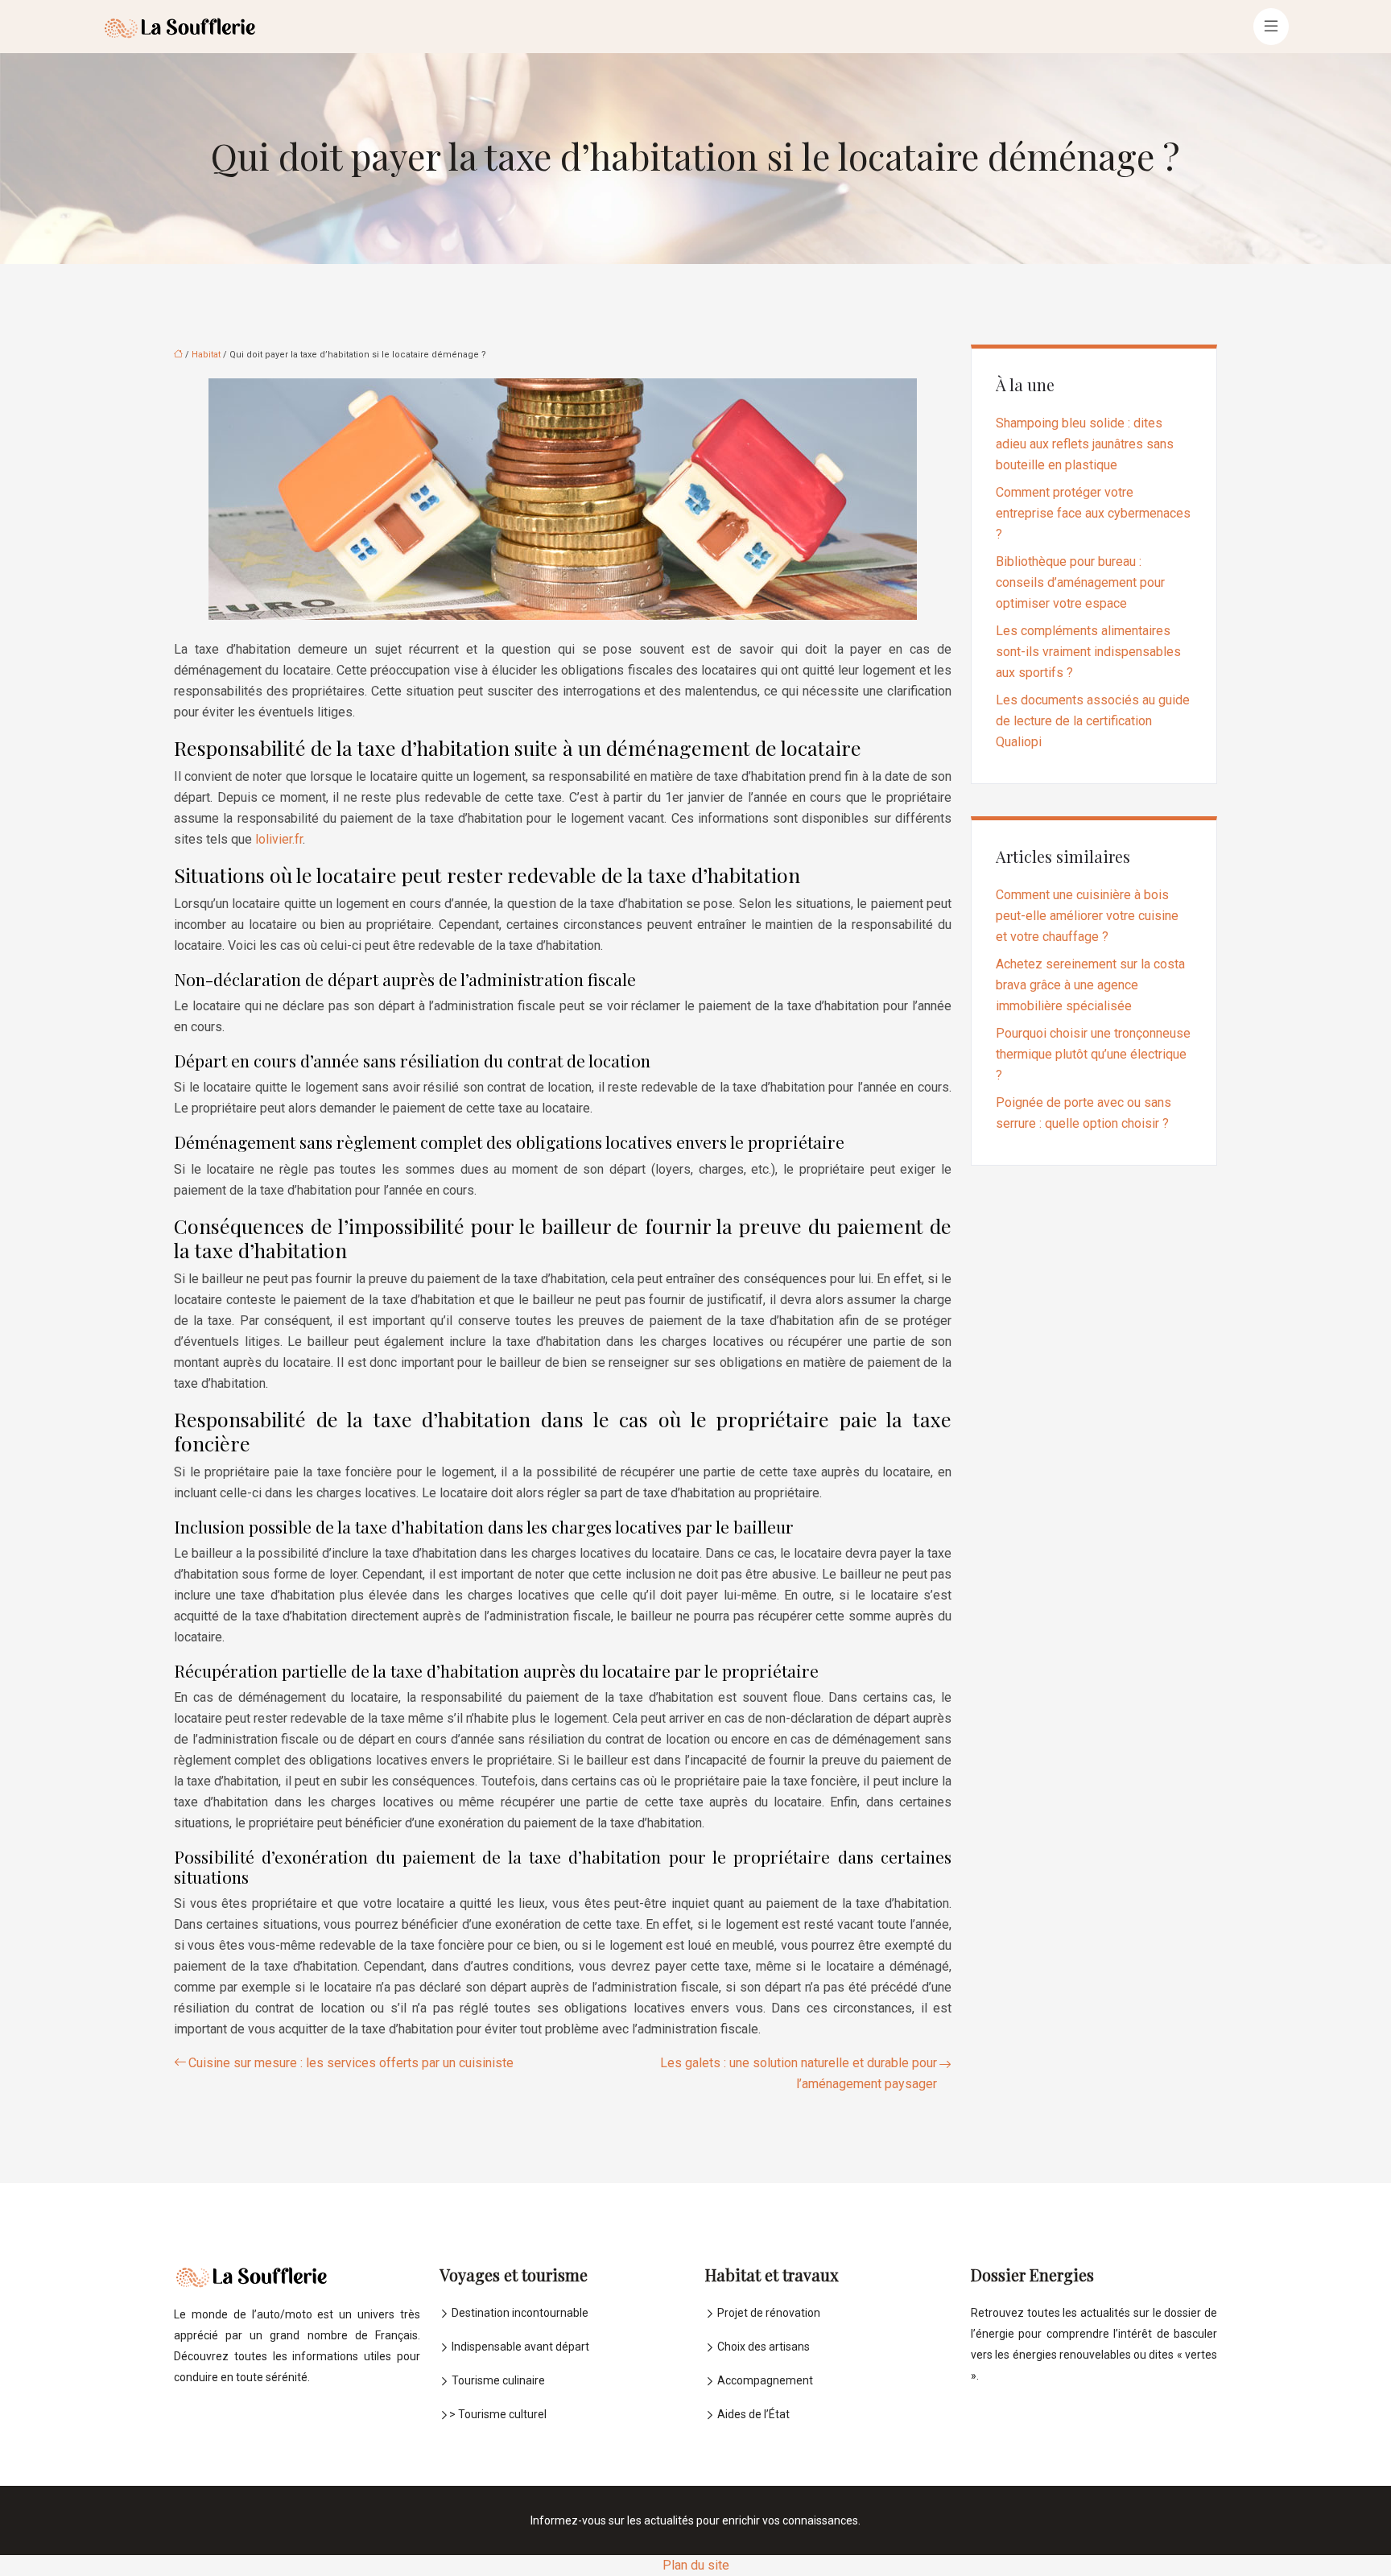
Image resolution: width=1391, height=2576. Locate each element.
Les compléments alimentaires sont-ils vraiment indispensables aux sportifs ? (1088, 652)
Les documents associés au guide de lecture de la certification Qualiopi (1093, 721)
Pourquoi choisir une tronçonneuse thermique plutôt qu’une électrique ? (1093, 1054)
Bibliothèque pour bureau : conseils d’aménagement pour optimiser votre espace (1080, 582)
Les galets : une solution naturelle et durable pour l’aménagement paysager (799, 2073)
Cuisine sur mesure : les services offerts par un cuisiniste (351, 2063)
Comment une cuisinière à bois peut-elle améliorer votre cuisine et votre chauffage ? (1087, 916)
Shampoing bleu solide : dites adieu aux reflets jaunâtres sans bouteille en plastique (1085, 444)
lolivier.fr (279, 839)
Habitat (206, 355)
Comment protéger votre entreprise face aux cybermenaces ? (1093, 513)
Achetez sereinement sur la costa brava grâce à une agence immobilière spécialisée (1090, 985)
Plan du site (696, 2565)
